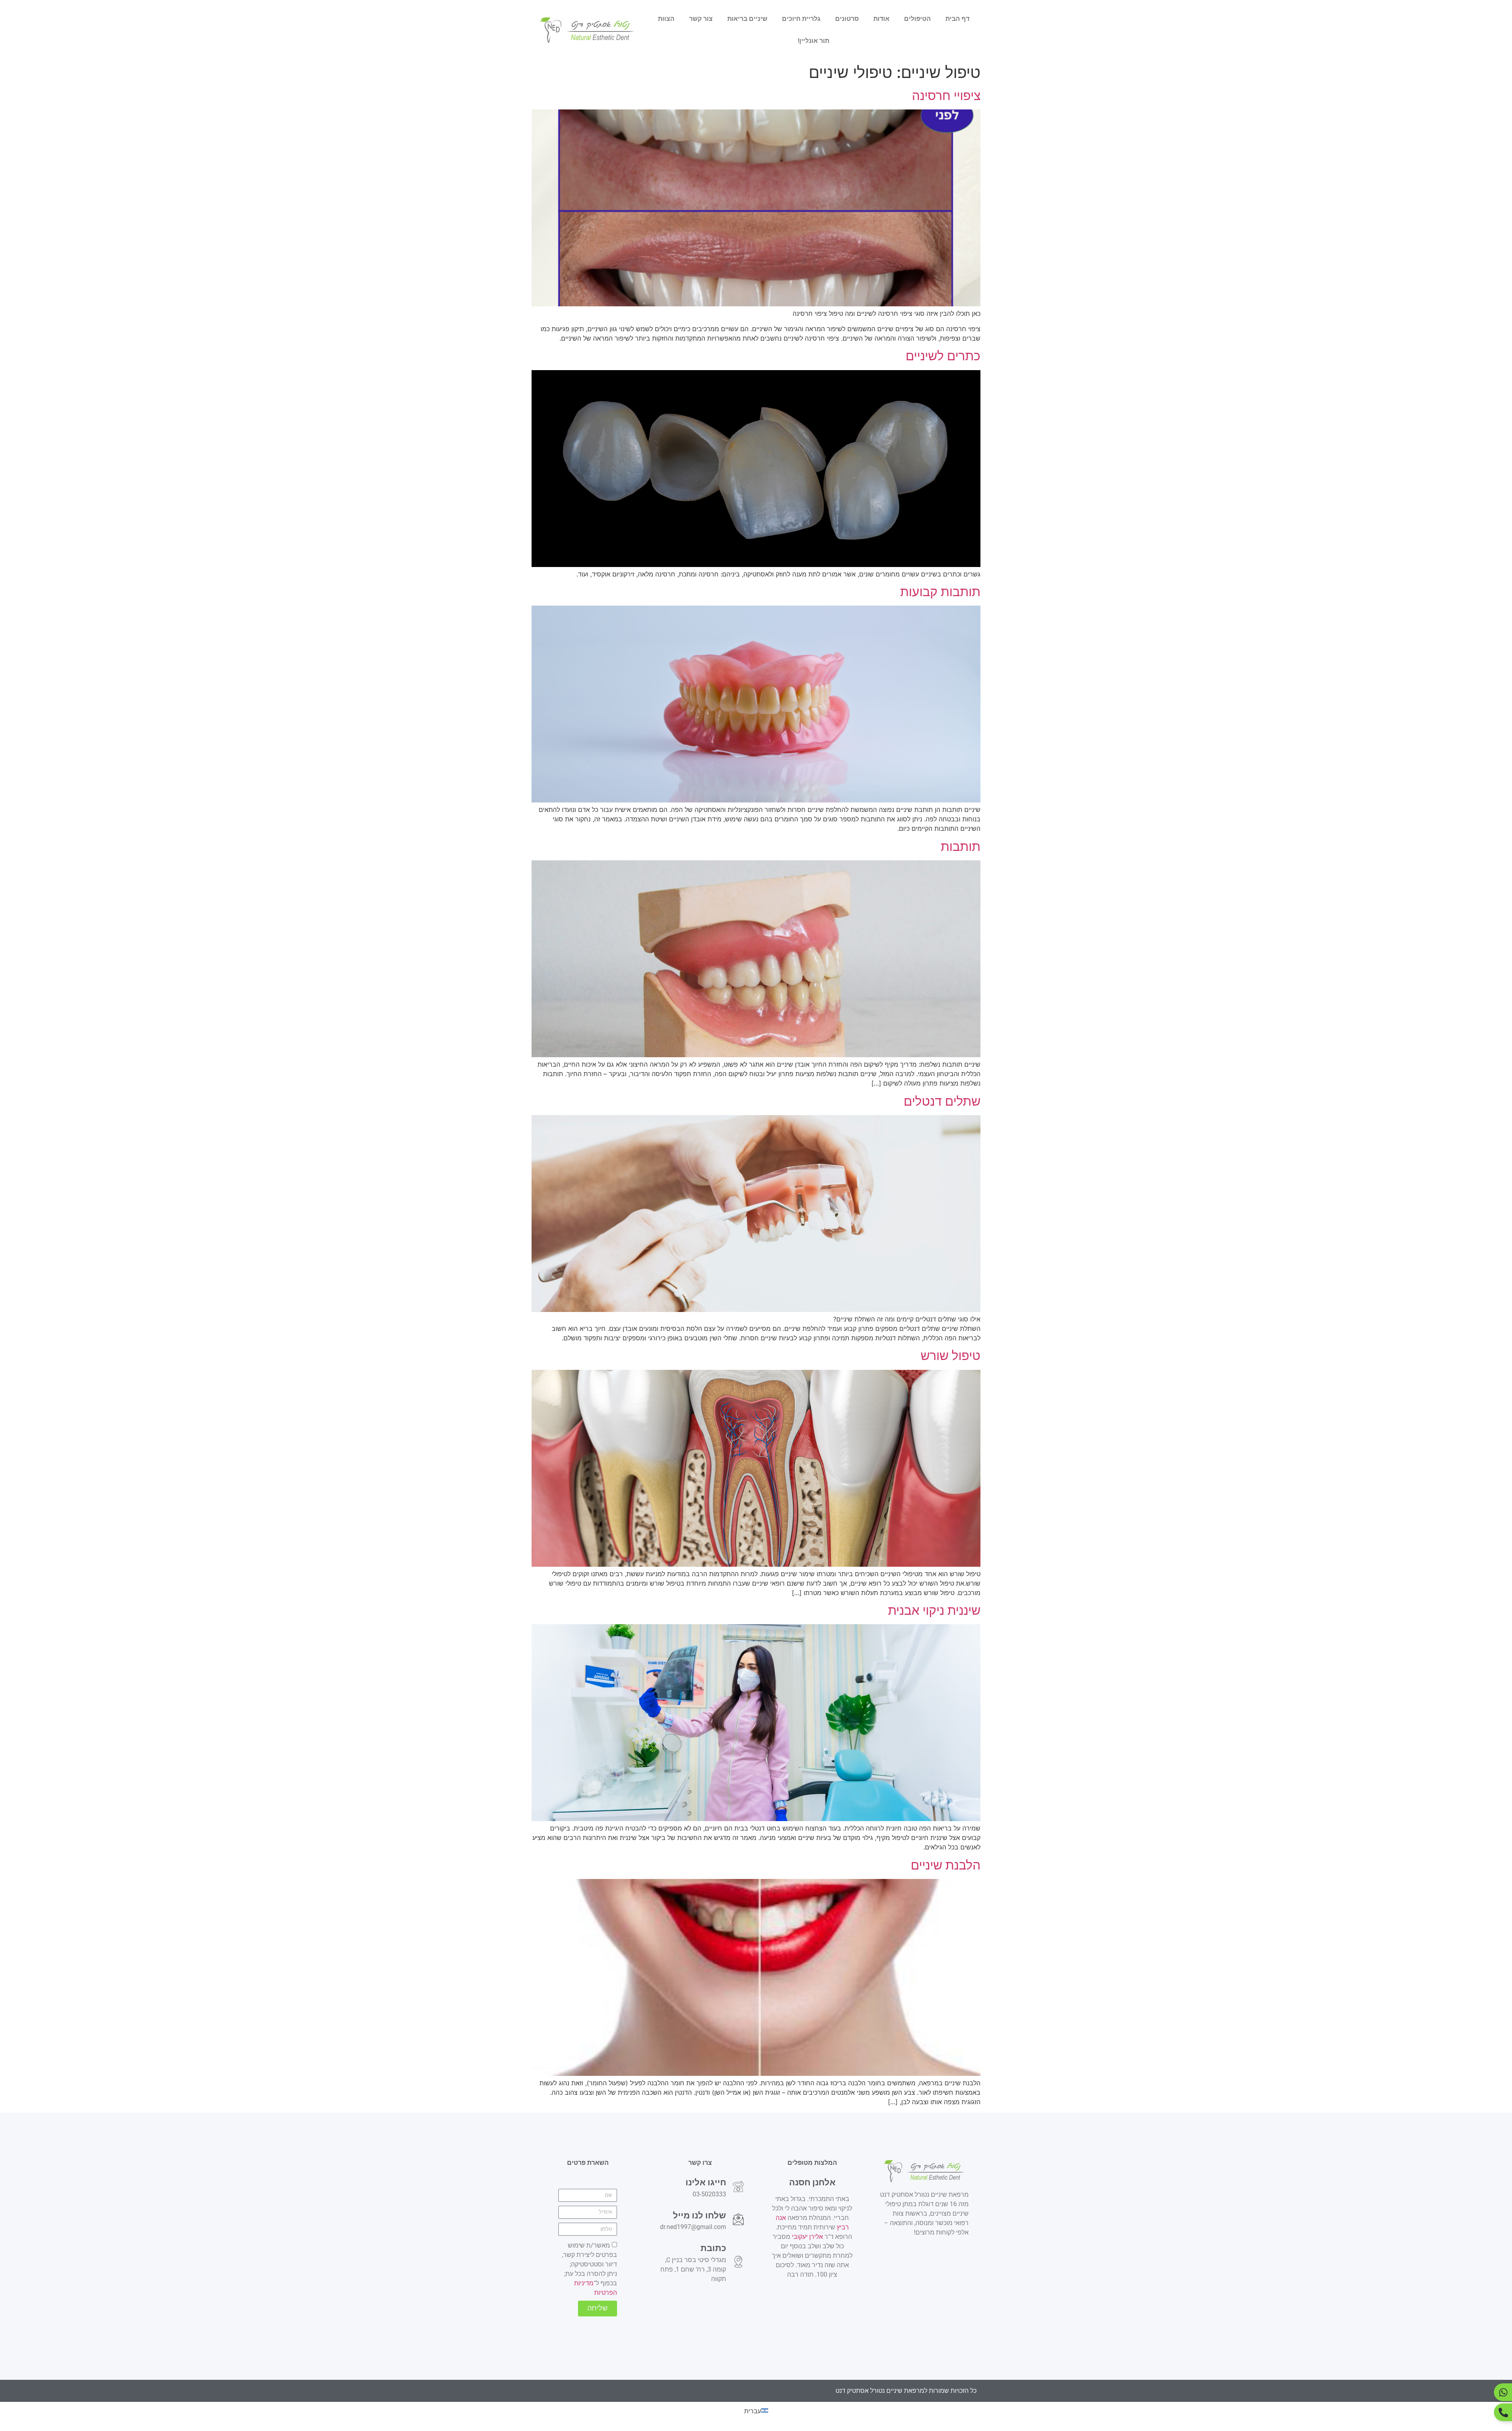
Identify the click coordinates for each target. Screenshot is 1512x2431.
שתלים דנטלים (942, 1101)
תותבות (961, 846)
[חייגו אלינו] (738, 2186)
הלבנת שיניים (946, 1865)
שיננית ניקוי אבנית (934, 1610)
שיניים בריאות (747, 19)
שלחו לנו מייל (699, 2215)
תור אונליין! (813, 41)
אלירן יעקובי (807, 2237)
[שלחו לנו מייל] (738, 2219)
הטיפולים (917, 19)
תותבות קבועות (940, 592)
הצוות (666, 19)
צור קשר (701, 19)
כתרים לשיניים (943, 356)
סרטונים (847, 19)
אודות (881, 19)
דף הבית (957, 19)
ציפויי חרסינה (946, 95)
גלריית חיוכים (801, 19)
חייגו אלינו (706, 2182)
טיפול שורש (951, 1355)
